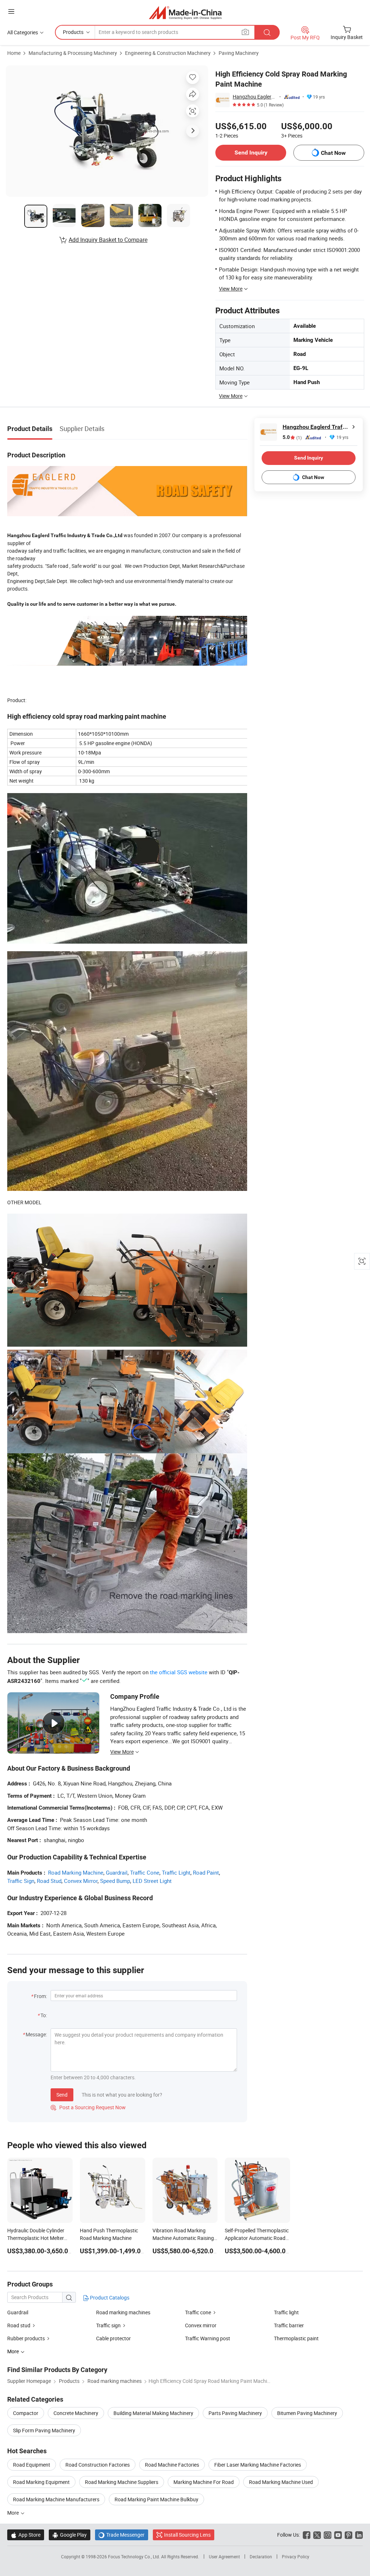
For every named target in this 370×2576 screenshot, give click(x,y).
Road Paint (206, 1872)
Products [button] (73, 32)
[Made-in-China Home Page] (185, 12)
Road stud (19, 2325)
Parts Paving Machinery (235, 2413)
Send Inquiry (251, 153)
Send (62, 2095)
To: (44, 2015)
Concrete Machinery (76, 2413)
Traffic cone (198, 2312)
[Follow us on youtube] (338, 2535)
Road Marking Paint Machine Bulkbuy (156, 2499)
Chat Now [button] (333, 153)
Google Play (70, 2535)
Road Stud (49, 1881)
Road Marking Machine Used (281, 2482)
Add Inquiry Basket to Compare (108, 240)
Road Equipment (32, 2465)
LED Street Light (152, 1881)
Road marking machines (123, 2312)
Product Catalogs (109, 2297)
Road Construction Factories (98, 2465)
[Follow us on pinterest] (349, 2535)
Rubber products (26, 2338)
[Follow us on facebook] (307, 2535)
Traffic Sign (21, 1881)
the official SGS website (179, 1672)
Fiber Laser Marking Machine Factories (258, 2465)
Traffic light (286, 2312)
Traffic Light (176, 1872)
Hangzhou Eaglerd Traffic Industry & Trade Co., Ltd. (255, 97)
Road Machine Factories (172, 2465)
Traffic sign (108, 2325)
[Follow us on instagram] (328, 2535)
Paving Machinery (239, 53)
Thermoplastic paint (296, 2338)
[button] (11, 11)
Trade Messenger (122, 2535)
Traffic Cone (145, 1872)
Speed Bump (115, 1881)
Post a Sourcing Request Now (88, 2107)
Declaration (261, 2557)
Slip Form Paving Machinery (44, 2430)
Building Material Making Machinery (153, 2413)
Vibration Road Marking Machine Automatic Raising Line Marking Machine (183, 2238)
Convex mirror (201, 2325)
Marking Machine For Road (204, 2482)
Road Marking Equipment (41, 2482)
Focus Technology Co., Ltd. (135, 2557)
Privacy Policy (296, 2557)
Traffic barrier (289, 2325)
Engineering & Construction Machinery (168, 53)
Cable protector (113, 2338)
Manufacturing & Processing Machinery (73, 53)
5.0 (292, 437)
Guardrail (117, 1872)
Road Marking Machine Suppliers (122, 2482)
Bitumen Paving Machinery (307, 2413)
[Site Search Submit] (267, 32)
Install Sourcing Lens (187, 2535)
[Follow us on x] (317, 2535)
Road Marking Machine (76, 1872)
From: (40, 1996)
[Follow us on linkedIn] (359, 2535)
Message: (36, 2034)
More (14, 2513)
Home (14, 53)
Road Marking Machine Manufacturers (56, 2499)
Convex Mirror (81, 1881)
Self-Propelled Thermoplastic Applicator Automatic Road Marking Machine (257, 2238)
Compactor (26, 2413)
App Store (26, 2535)
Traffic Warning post (208, 2338)
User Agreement (224, 2557)
